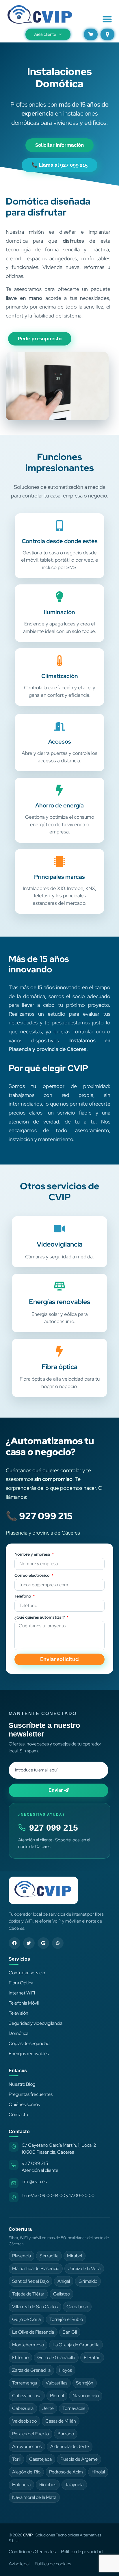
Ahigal (64, 2281)
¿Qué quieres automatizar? (40, 1617)
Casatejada (40, 2459)
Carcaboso (77, 2307)
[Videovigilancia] (59, 1229)
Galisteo (62, 2294)
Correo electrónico (32, 1576)
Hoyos (66, 2370)
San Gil (70, 2332)
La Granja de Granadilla (76, 2345)
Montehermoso (28, 2345)
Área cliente (45, 34)
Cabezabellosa (27, 2396)
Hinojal (98, 2472)
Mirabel (75, 2256)
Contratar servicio (27, 1973)
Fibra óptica (59, 1367)
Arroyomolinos (27, 2446)
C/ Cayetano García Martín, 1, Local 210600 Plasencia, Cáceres (59, 2149)
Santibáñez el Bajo (30, 2281)
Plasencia (22, 2256)
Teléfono (23, 1596)
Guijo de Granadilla (56, 2357)
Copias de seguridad (29, 2043)
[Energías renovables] (59, 1286)
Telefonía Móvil (24, 2003)
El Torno (20, 2357)
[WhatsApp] (58, 1943)
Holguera (21, 2485)
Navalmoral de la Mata (34, 2497)
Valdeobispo (24, 2421)
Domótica (18, 2033)
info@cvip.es (34, 2182)
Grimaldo (88, 2281)
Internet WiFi (22, 1993)
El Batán (92, 2357)
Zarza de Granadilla (31, 2370)
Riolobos (48, 2485)
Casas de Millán (61, 2421)
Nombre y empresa (33, 1554)
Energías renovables (59, 1302)
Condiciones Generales (32, 2552)
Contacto (18, 2115)
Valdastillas (56, 2383)
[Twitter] (29, 1943)
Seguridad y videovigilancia (36, 2023)
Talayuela (74, 2485)
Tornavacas (74, 2408)
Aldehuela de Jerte (70, 2446)
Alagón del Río (26, 2472)
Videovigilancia (59, 1244)
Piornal (57, 2396)
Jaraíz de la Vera (84, 2268)
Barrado (66, 2434)
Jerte (48, 2408)
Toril (16, 2459)
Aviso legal (19, 2564)
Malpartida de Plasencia (36, 2268)
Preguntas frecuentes (31, 2094)
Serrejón (85, 2383)
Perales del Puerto (30, 2434)
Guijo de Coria (26, 2319)
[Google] (43, 1943)
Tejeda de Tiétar (28, 2294)
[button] (107, 19)
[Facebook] (14, 1943)
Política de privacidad (82, 2552)
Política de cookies (53, 2564)
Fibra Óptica (21, 1983)
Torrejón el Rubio (66, 2319)
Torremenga (25, 2383)
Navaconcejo (86, 2396)
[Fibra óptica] (59, 1351)
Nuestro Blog (22, 2084)
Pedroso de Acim (66, 2472)
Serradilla (49, 2256)
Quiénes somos (24, 2104)
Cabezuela (23, 2408)
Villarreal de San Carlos (35, 2307)
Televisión (18, 2013)
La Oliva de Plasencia (33, 2332)
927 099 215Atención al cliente (40, 2167)
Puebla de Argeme (79, 2459)
